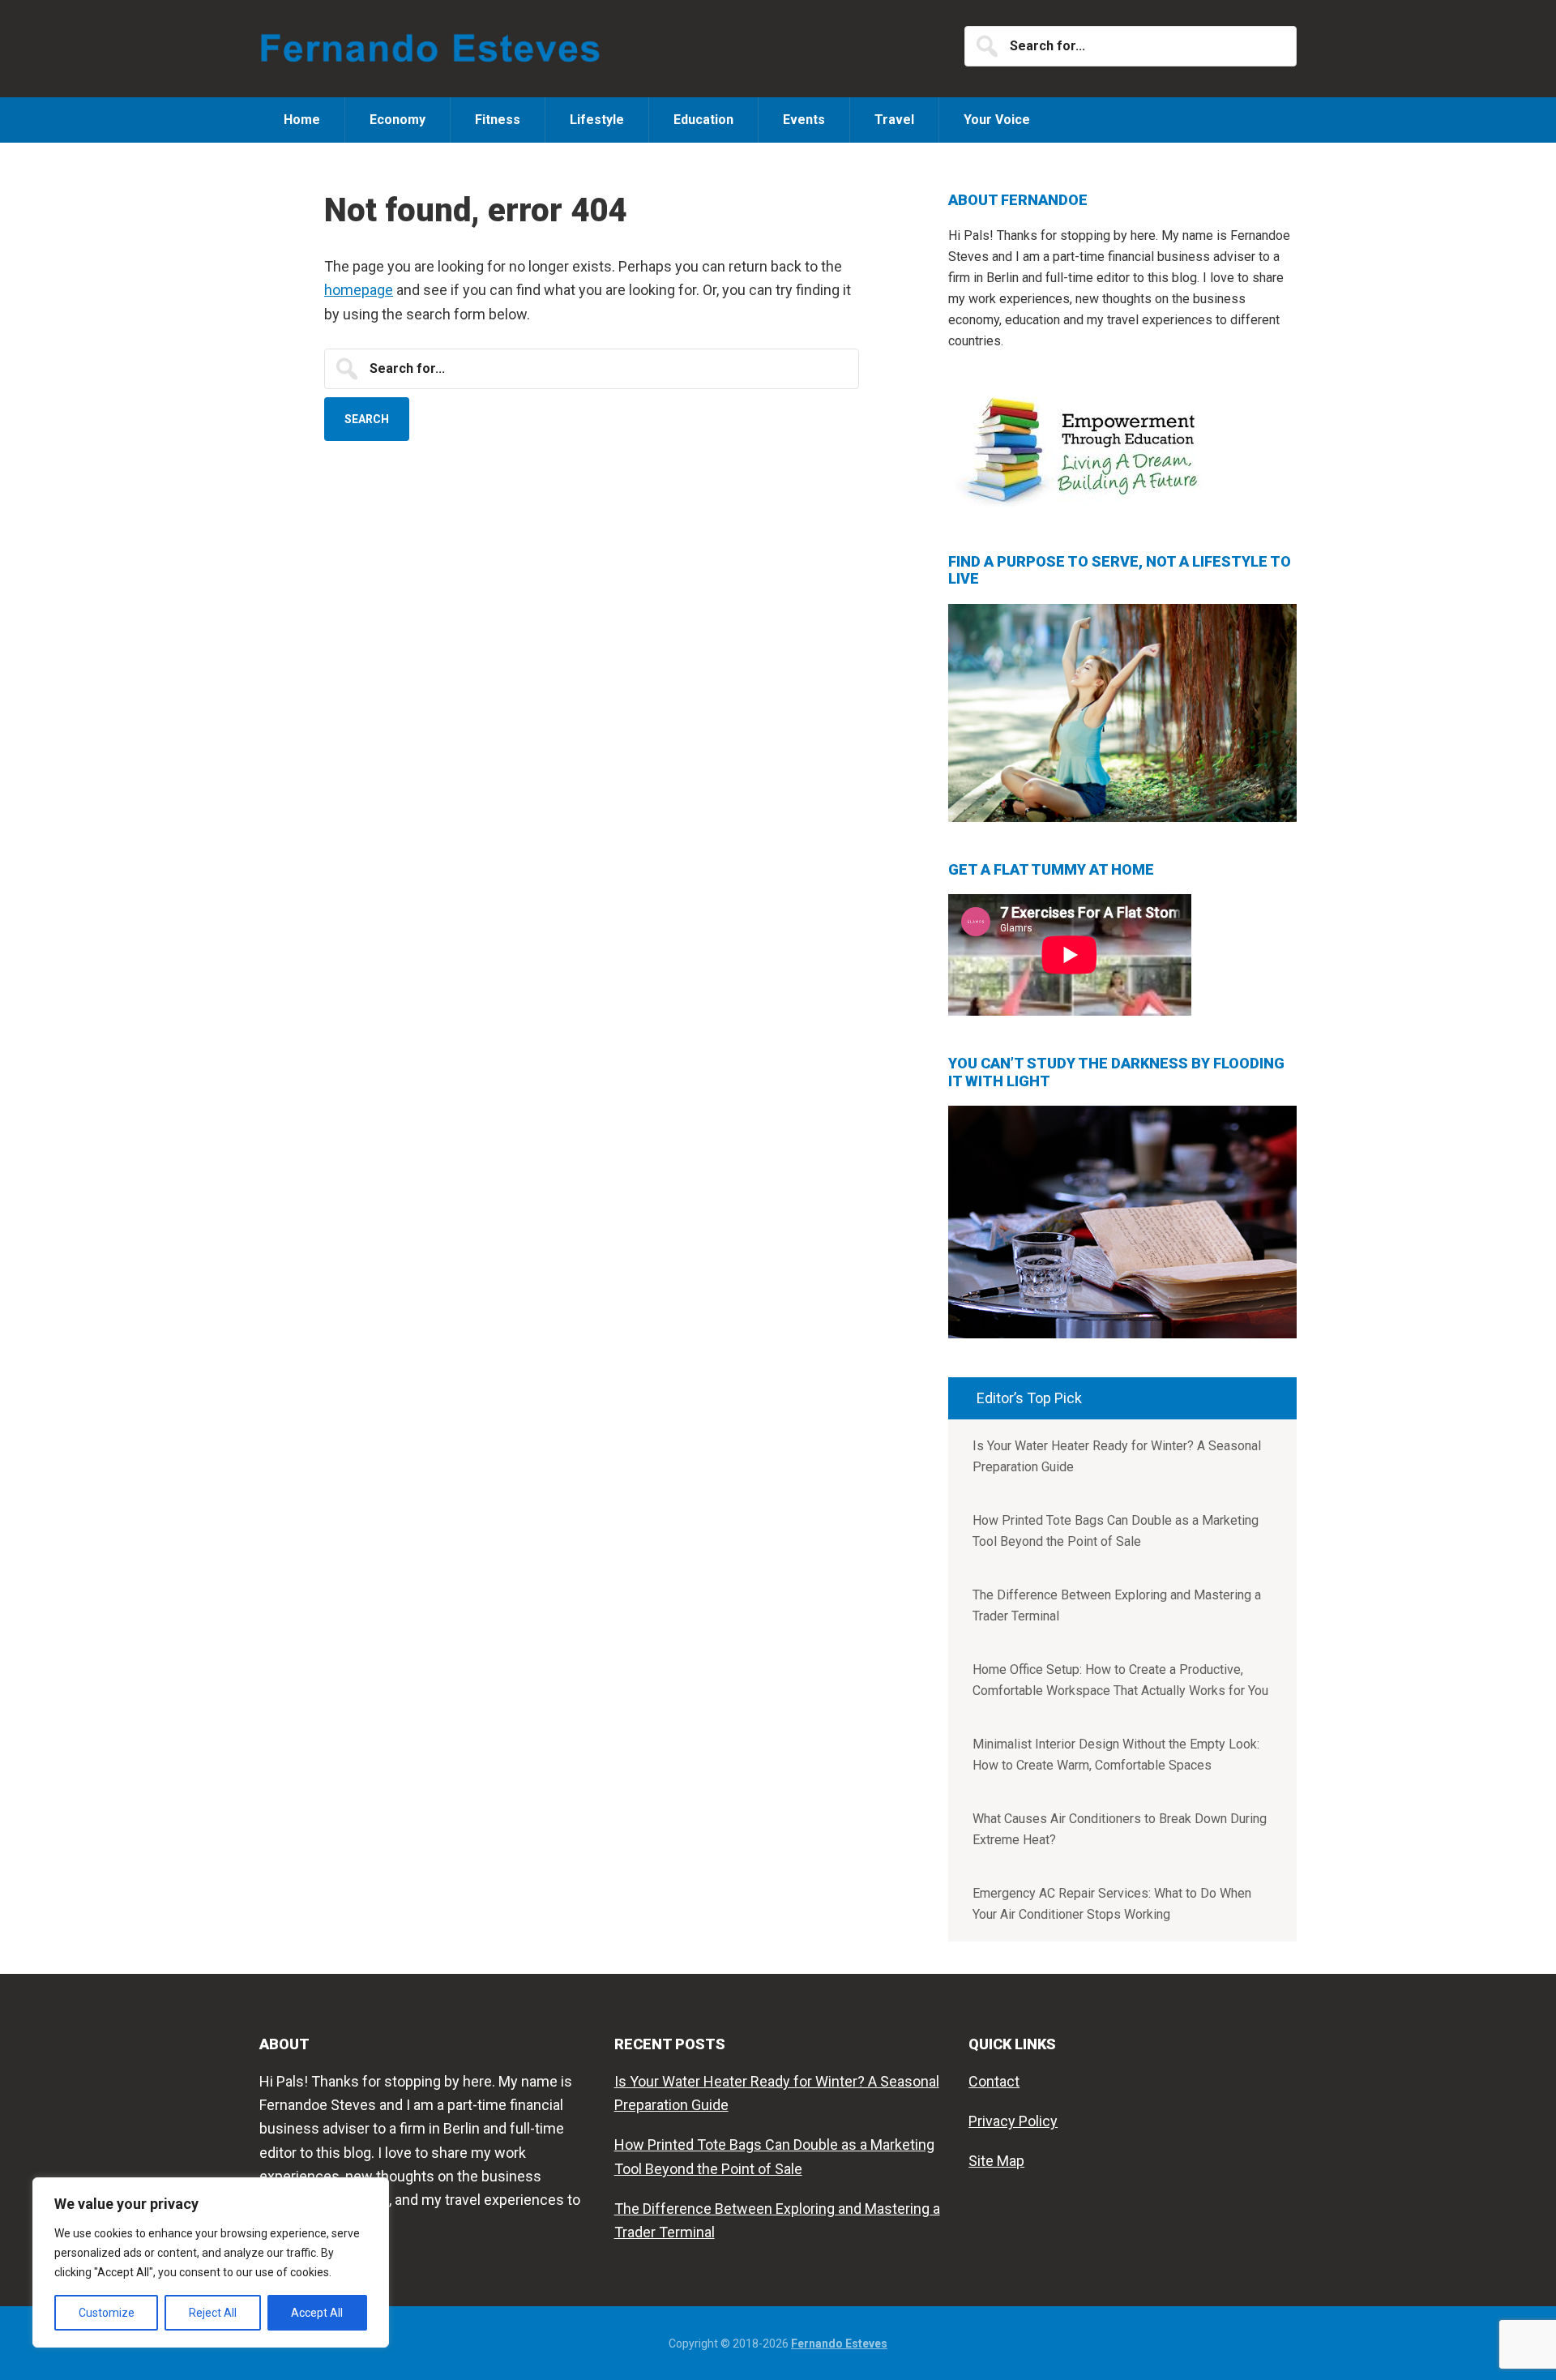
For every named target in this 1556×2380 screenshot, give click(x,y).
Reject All (213, 2313)
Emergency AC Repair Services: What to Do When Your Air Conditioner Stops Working (1112, 1904)
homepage (359, 290)
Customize (107, 2313)
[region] (211, 2262)
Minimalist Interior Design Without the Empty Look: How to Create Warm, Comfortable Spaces (1116, 1755)
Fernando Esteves (434, 49)
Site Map (996, 2161)
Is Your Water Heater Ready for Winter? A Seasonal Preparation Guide (1117, 1456)
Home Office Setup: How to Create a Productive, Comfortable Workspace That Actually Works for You (1120, 1680)
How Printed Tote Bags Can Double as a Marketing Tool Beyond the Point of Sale (1116, 1531)
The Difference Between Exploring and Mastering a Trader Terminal (1117, 1605)
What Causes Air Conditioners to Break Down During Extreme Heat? (1120, 1829)
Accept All (317, 2313)
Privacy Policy (1013, 2121)
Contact (994, 2081)
